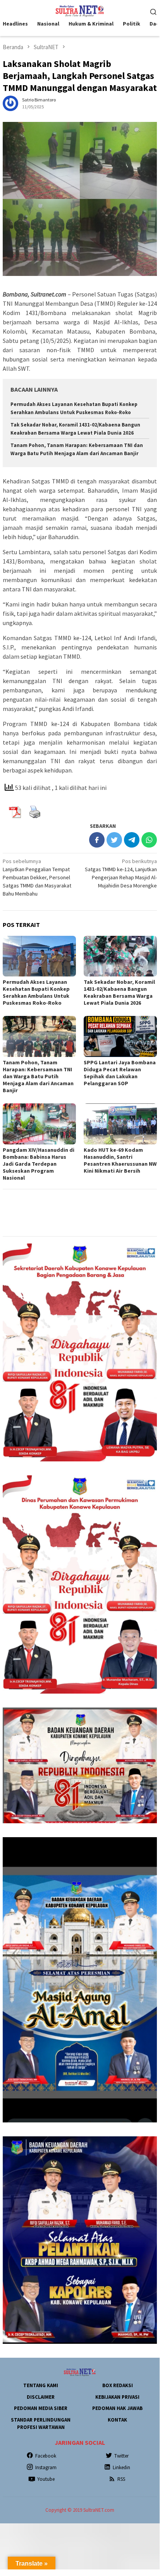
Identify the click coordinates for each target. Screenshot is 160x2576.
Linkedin (121, 2467)
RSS (121, 2479)
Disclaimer (41, 2397)
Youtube (46, 2479)
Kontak (117, 2420)
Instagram (46, 2467)
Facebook (46, 2456)
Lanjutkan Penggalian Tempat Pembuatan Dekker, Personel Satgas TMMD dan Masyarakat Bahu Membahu (37, 877)
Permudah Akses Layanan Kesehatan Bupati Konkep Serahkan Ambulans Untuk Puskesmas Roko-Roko (36, 992)
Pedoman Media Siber (41, 2408)
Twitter (121, 2456)
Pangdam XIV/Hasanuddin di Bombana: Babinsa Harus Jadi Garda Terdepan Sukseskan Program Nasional (39, 1164)
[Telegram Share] (132, 840)
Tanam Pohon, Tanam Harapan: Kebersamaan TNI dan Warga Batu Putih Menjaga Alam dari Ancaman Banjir (38, 1076)
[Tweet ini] (114, 840)
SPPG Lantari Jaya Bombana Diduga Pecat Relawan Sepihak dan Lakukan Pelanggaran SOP (120, 1073)
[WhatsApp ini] (149, 840)
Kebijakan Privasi (117, 2397)
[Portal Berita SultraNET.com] (80, 10)
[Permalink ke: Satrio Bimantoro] (10, 103)
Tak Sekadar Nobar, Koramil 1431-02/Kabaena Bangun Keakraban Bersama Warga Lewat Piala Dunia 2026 (119, 992)
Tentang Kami (41, 2385)
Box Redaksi (118, 2385)
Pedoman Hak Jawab (117, 2408)
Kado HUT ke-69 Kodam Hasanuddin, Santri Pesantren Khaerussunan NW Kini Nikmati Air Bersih (120, 1160)
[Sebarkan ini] (97, 840)
